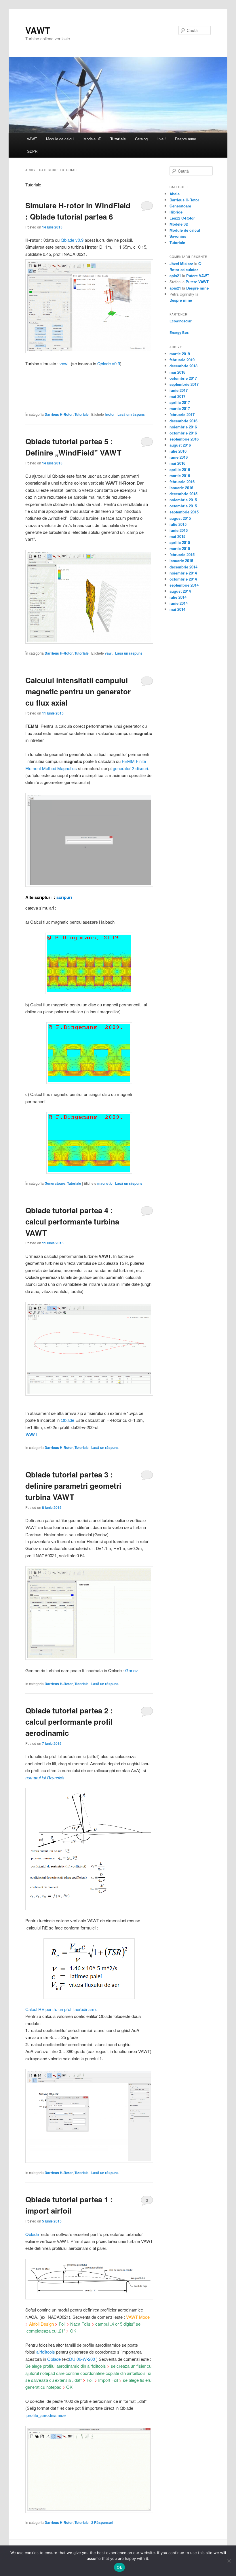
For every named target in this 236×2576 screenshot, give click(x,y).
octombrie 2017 (183, 378)
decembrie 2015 (183, 494)
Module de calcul (60, 139)
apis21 (175, 276)
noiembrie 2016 (183, 427)
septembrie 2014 (184, 585)
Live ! (161, 139)
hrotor (110, 414)
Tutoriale (118, 139)
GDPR (32, 151)
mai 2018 (177, 372)
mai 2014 (177, 609)
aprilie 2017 (180, 402)
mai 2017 (177, 396)
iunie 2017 (179, 390)
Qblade (67, 1420)
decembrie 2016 (183, 421)
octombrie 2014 (183, 579)
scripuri (64, 897)
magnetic (105, 1183)
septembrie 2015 (184, 512)
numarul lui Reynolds (45, 1778)
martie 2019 (180, 354)
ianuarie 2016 (181, 488)
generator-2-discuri (130, 768)
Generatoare (55, 1183)
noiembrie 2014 (183, 573)
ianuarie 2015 (181, 561)
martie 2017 (180, 408)
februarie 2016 (182, 482)
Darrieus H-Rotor (59, 414)
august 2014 (180, 591)
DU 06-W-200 (82, 2359)
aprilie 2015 (180, 542)
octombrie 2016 (183, 433)
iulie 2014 (178, 597)
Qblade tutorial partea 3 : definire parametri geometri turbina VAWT (73, 1486)
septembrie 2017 (184, 384)
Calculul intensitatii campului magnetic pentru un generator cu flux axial (78, 691)
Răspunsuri (102, 2522)
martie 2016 (180, 476)
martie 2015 (180, 548)
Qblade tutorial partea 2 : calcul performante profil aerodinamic (69, 1722)
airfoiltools (46, 2352)
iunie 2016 (179, 457)
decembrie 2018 (183, 366)
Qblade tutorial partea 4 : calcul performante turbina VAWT (72, 1221)
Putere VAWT (198, 276)
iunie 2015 (179, 530)
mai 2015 (177, 536)
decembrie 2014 (183, 567)
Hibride (176, 212)
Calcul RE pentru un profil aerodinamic (61, 2009)
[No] (229, 2561)
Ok (119, 2567)
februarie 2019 (182, 360)
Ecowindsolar (181, 321)
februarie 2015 (182, 554)
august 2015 (180, 518)
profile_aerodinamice (46, 2415)
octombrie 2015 (183, 506)
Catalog (141, 139)
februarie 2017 (182, 414)
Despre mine (185, 139)
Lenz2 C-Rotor (182, 218)
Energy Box (179, 332)
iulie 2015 (178, 524)
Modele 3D (92, 139)
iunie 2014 (179, 603)
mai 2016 (177, 463)
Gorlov (132, 1670)
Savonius (178, 236)
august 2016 (180, 445)
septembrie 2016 (184, 439)
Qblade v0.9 (72, 240)
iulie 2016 (178, 451)
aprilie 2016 (180, 469)
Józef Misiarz (181, 263)
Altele (175, 194)
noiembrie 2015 (183, 500)
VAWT (38, 30)
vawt (64, 363)
